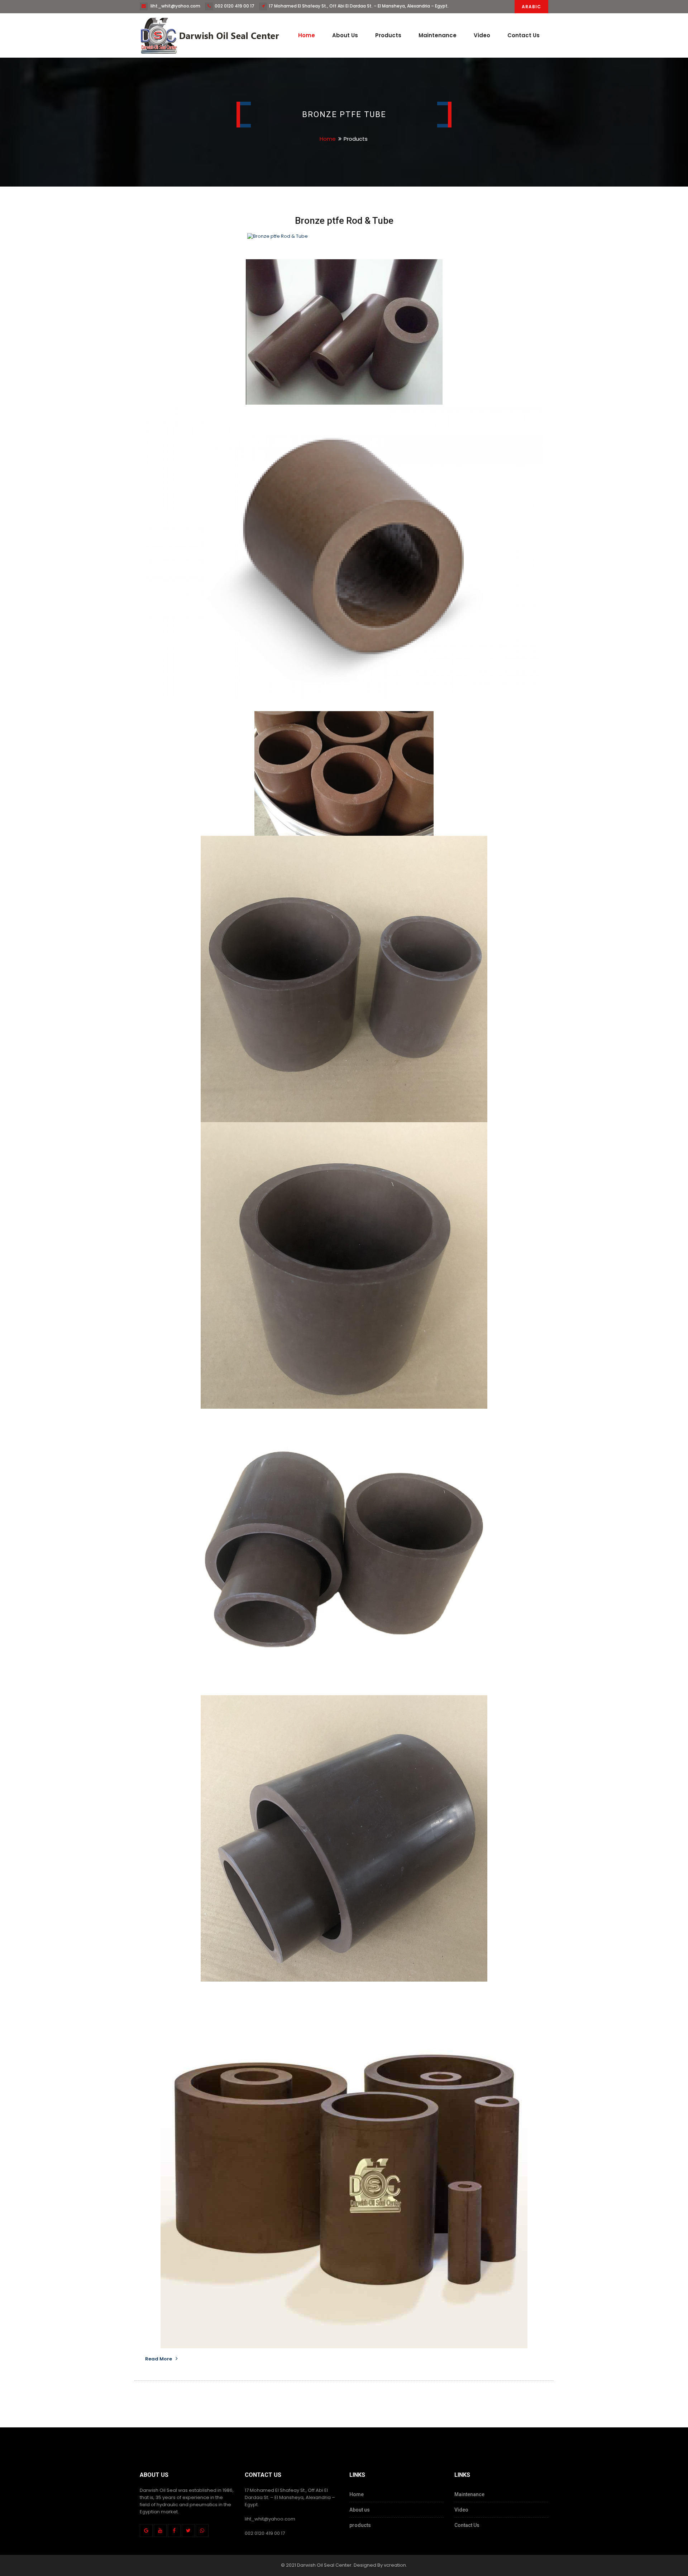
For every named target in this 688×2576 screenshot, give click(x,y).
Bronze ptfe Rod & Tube (344, 221)
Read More (159, 2359)
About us (345, 35)
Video (482, 35)
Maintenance (438, 35)
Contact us (524, 35)
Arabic (531, 7)
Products (388, 35)
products (360, 2525)
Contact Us (467, 2525)
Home (307, 35)
